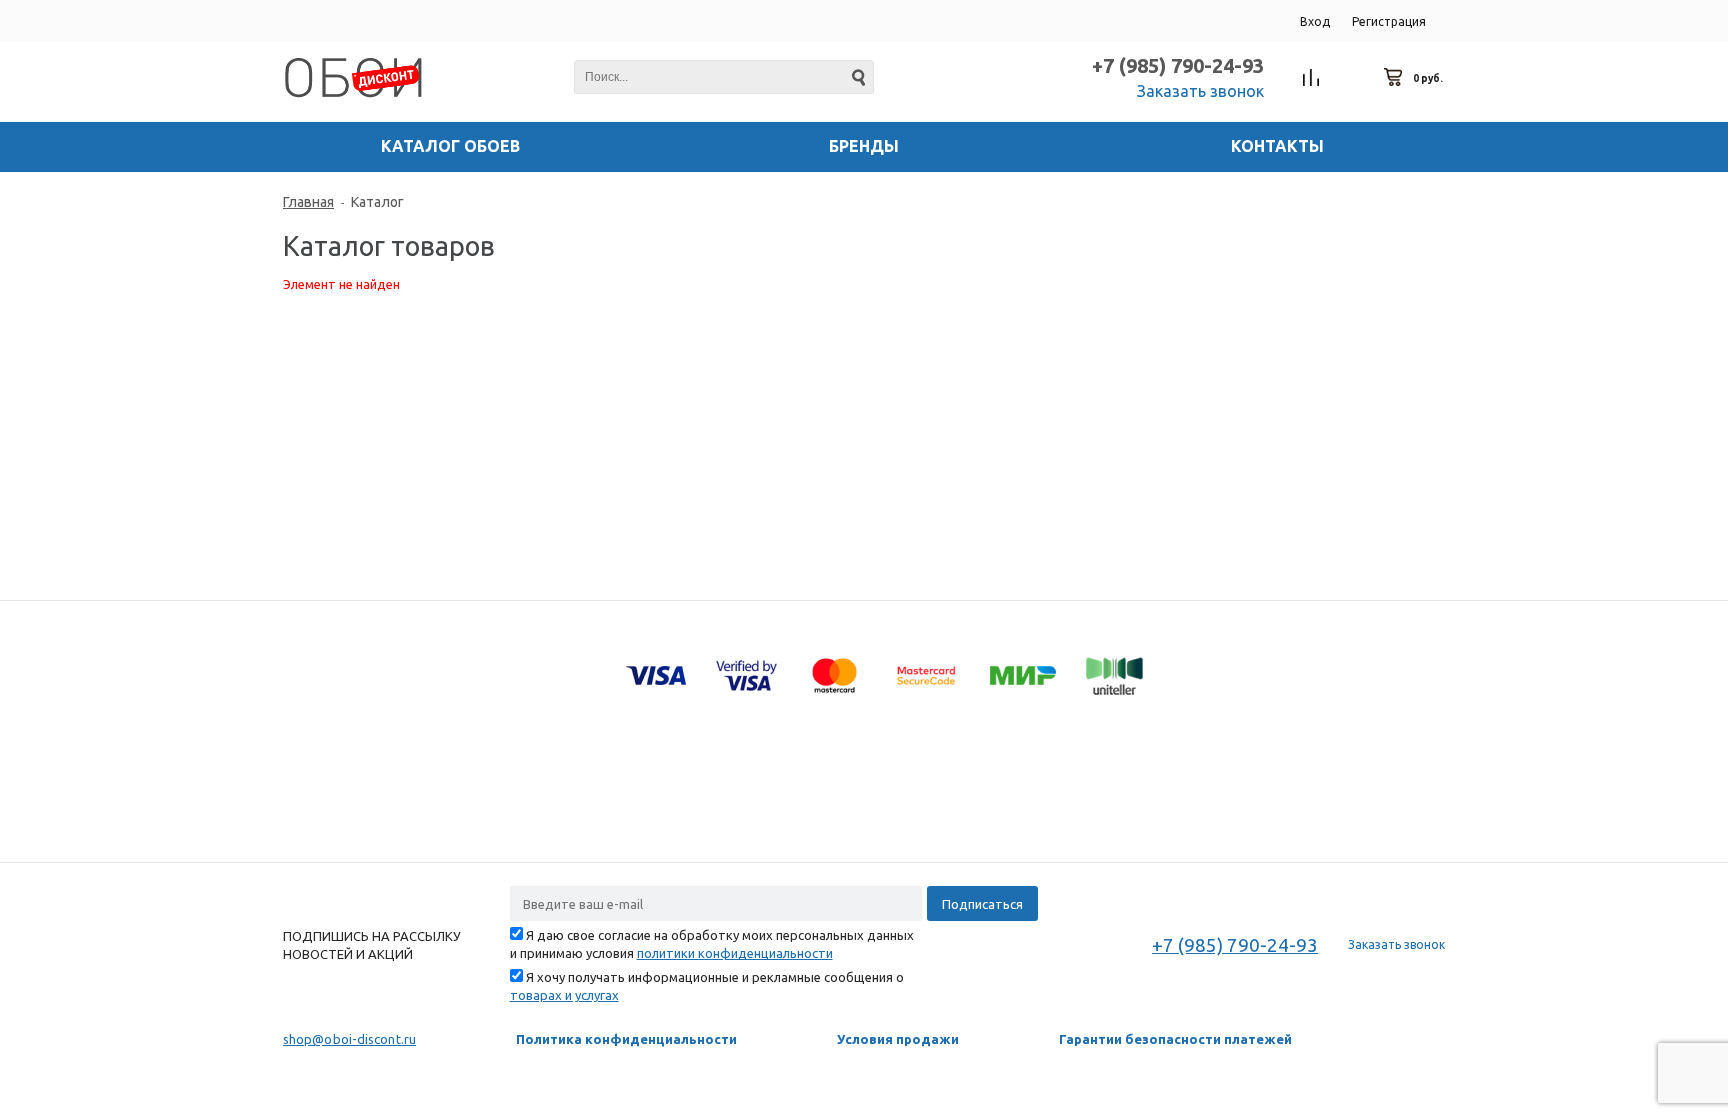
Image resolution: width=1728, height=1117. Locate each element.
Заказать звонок (1200, 91)
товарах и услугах (564, 995)
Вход (1315, 21)
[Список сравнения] (1311, 78)
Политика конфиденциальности (626, 1039)
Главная (308, 202)
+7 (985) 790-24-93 (1178, 65)
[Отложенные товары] (1353, 78)
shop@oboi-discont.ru (349, 1039)
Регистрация (1389, 21)
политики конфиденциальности (735, 953)
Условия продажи (898, 1039)
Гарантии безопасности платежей (1175, 1039)
